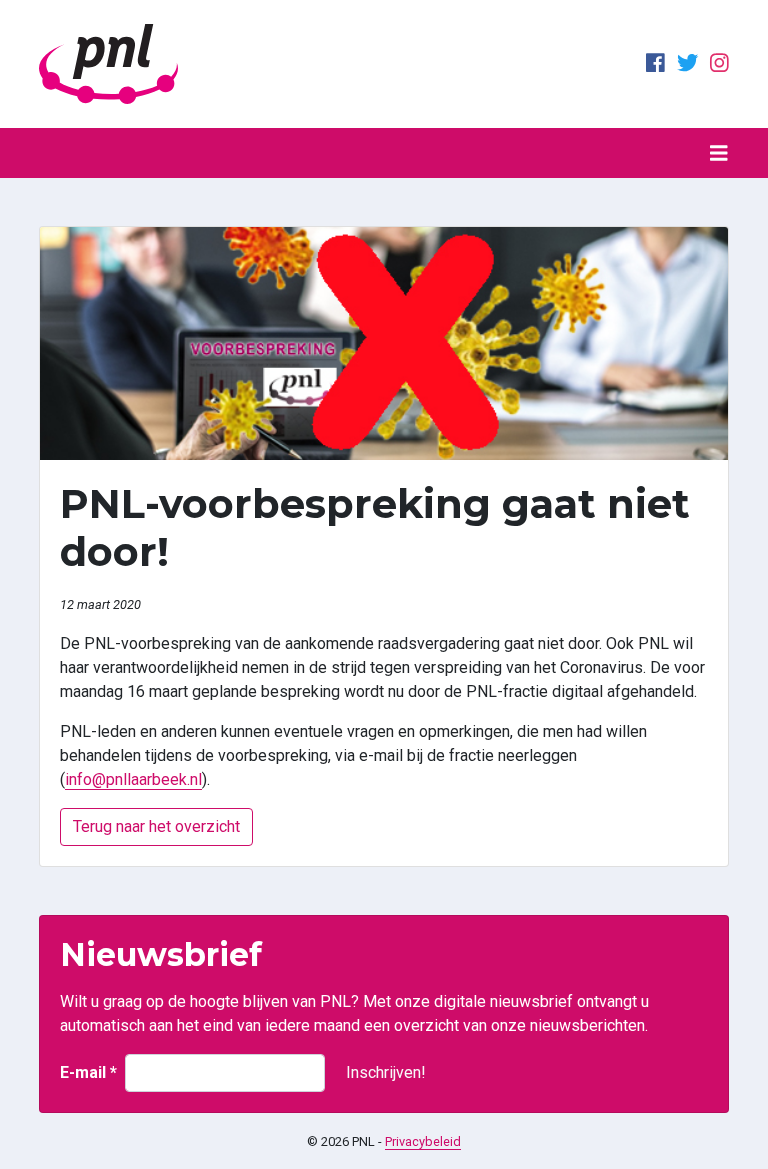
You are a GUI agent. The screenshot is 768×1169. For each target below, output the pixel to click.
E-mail (88, 1072)
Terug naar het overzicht (156, 826)
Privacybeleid (423, 1141)
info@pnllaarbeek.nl (133, 779)
